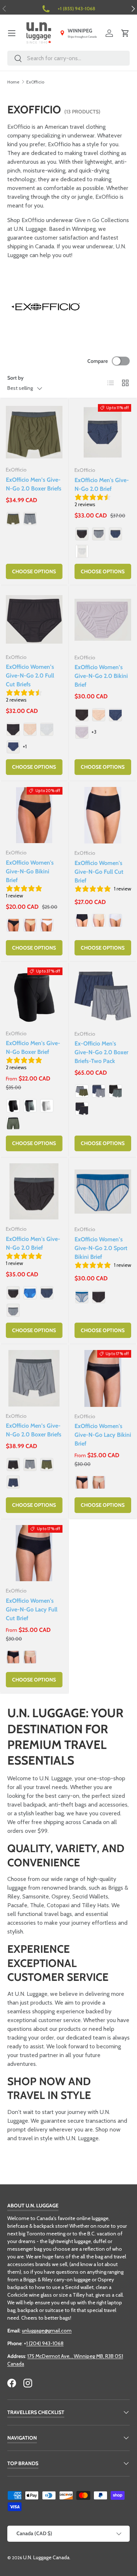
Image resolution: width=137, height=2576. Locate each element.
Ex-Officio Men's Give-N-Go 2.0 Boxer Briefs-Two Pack (101, 1052)
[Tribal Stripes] (82, 1297)
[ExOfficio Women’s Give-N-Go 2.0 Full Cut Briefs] (34, 619)
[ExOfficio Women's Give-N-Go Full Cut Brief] (103, 815)
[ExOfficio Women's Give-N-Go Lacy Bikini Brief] (103, 1378)
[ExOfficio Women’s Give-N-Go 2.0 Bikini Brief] (103, 620)
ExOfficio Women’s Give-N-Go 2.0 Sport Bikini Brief (101, 1248)
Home (13, 82)
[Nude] (30, 925)
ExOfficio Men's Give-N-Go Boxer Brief (33, 1048)
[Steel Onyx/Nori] (82, 1091)
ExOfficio (35, 82)
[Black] (82, 534)
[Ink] (13, 747)
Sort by (16, 378)
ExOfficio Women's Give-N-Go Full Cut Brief (99, 872)
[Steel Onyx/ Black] (115, 1091)
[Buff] (30, 729)
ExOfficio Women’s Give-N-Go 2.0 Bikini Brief (101, 676)
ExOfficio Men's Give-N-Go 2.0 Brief (102, 484)
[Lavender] (82, 732)
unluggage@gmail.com (47, 2331)
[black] (13, 1123)
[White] (82, 551)
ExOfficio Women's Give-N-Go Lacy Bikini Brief (103, 1435)
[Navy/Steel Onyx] (99, 1091)
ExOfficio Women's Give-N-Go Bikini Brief (30, 871)
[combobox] (68, 58)
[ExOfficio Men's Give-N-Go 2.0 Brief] (103, 432)
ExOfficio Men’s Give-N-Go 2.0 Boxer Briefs (34, 484)
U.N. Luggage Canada (46, 2557)
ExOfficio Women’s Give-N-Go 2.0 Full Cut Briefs (30, 676)
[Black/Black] (82, 1109)
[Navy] (115, 534)
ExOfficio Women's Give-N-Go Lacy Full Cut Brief (32, 1609)
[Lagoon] (30, 1293)
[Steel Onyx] (30, 519)
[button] (125, 33)
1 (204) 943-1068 (45, 2343)
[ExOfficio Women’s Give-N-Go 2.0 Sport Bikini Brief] (103, 1192)
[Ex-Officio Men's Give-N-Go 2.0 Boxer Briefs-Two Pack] (103, 996)
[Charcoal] (30, 1106)
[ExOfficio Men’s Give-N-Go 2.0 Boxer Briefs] (34, 432)
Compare (98, 361)
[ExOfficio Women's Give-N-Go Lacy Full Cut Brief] (34, 1553)
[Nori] (13, 519)
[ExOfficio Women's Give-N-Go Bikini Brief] (34, 815)
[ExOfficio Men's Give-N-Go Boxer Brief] (34, 996)
